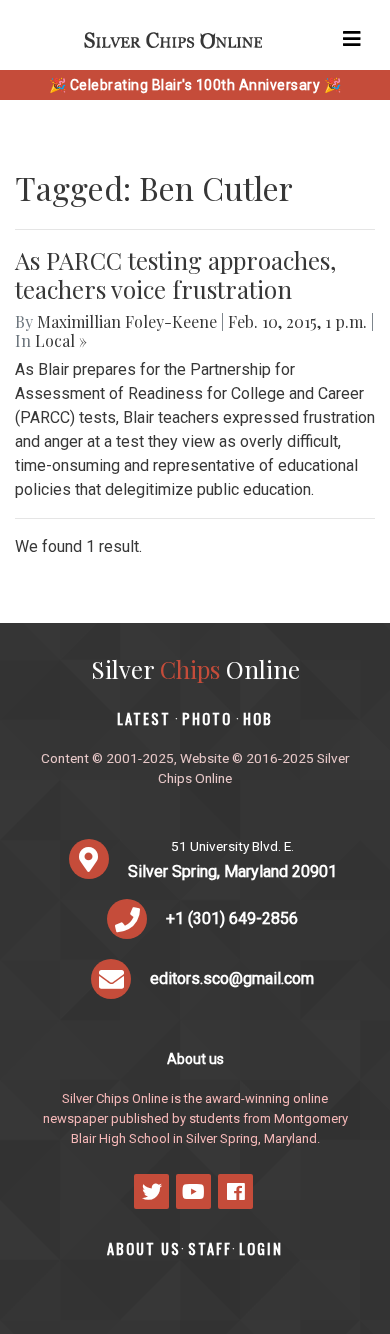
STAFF (210, 1248)
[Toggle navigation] (352, 39)
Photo (207, 718)
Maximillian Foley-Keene (127, 321)
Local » (61, 340)
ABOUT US (144, 1248)
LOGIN (261, 1248)
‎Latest (144, 718)
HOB (258, 718)
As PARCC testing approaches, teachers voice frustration (175, 274)
